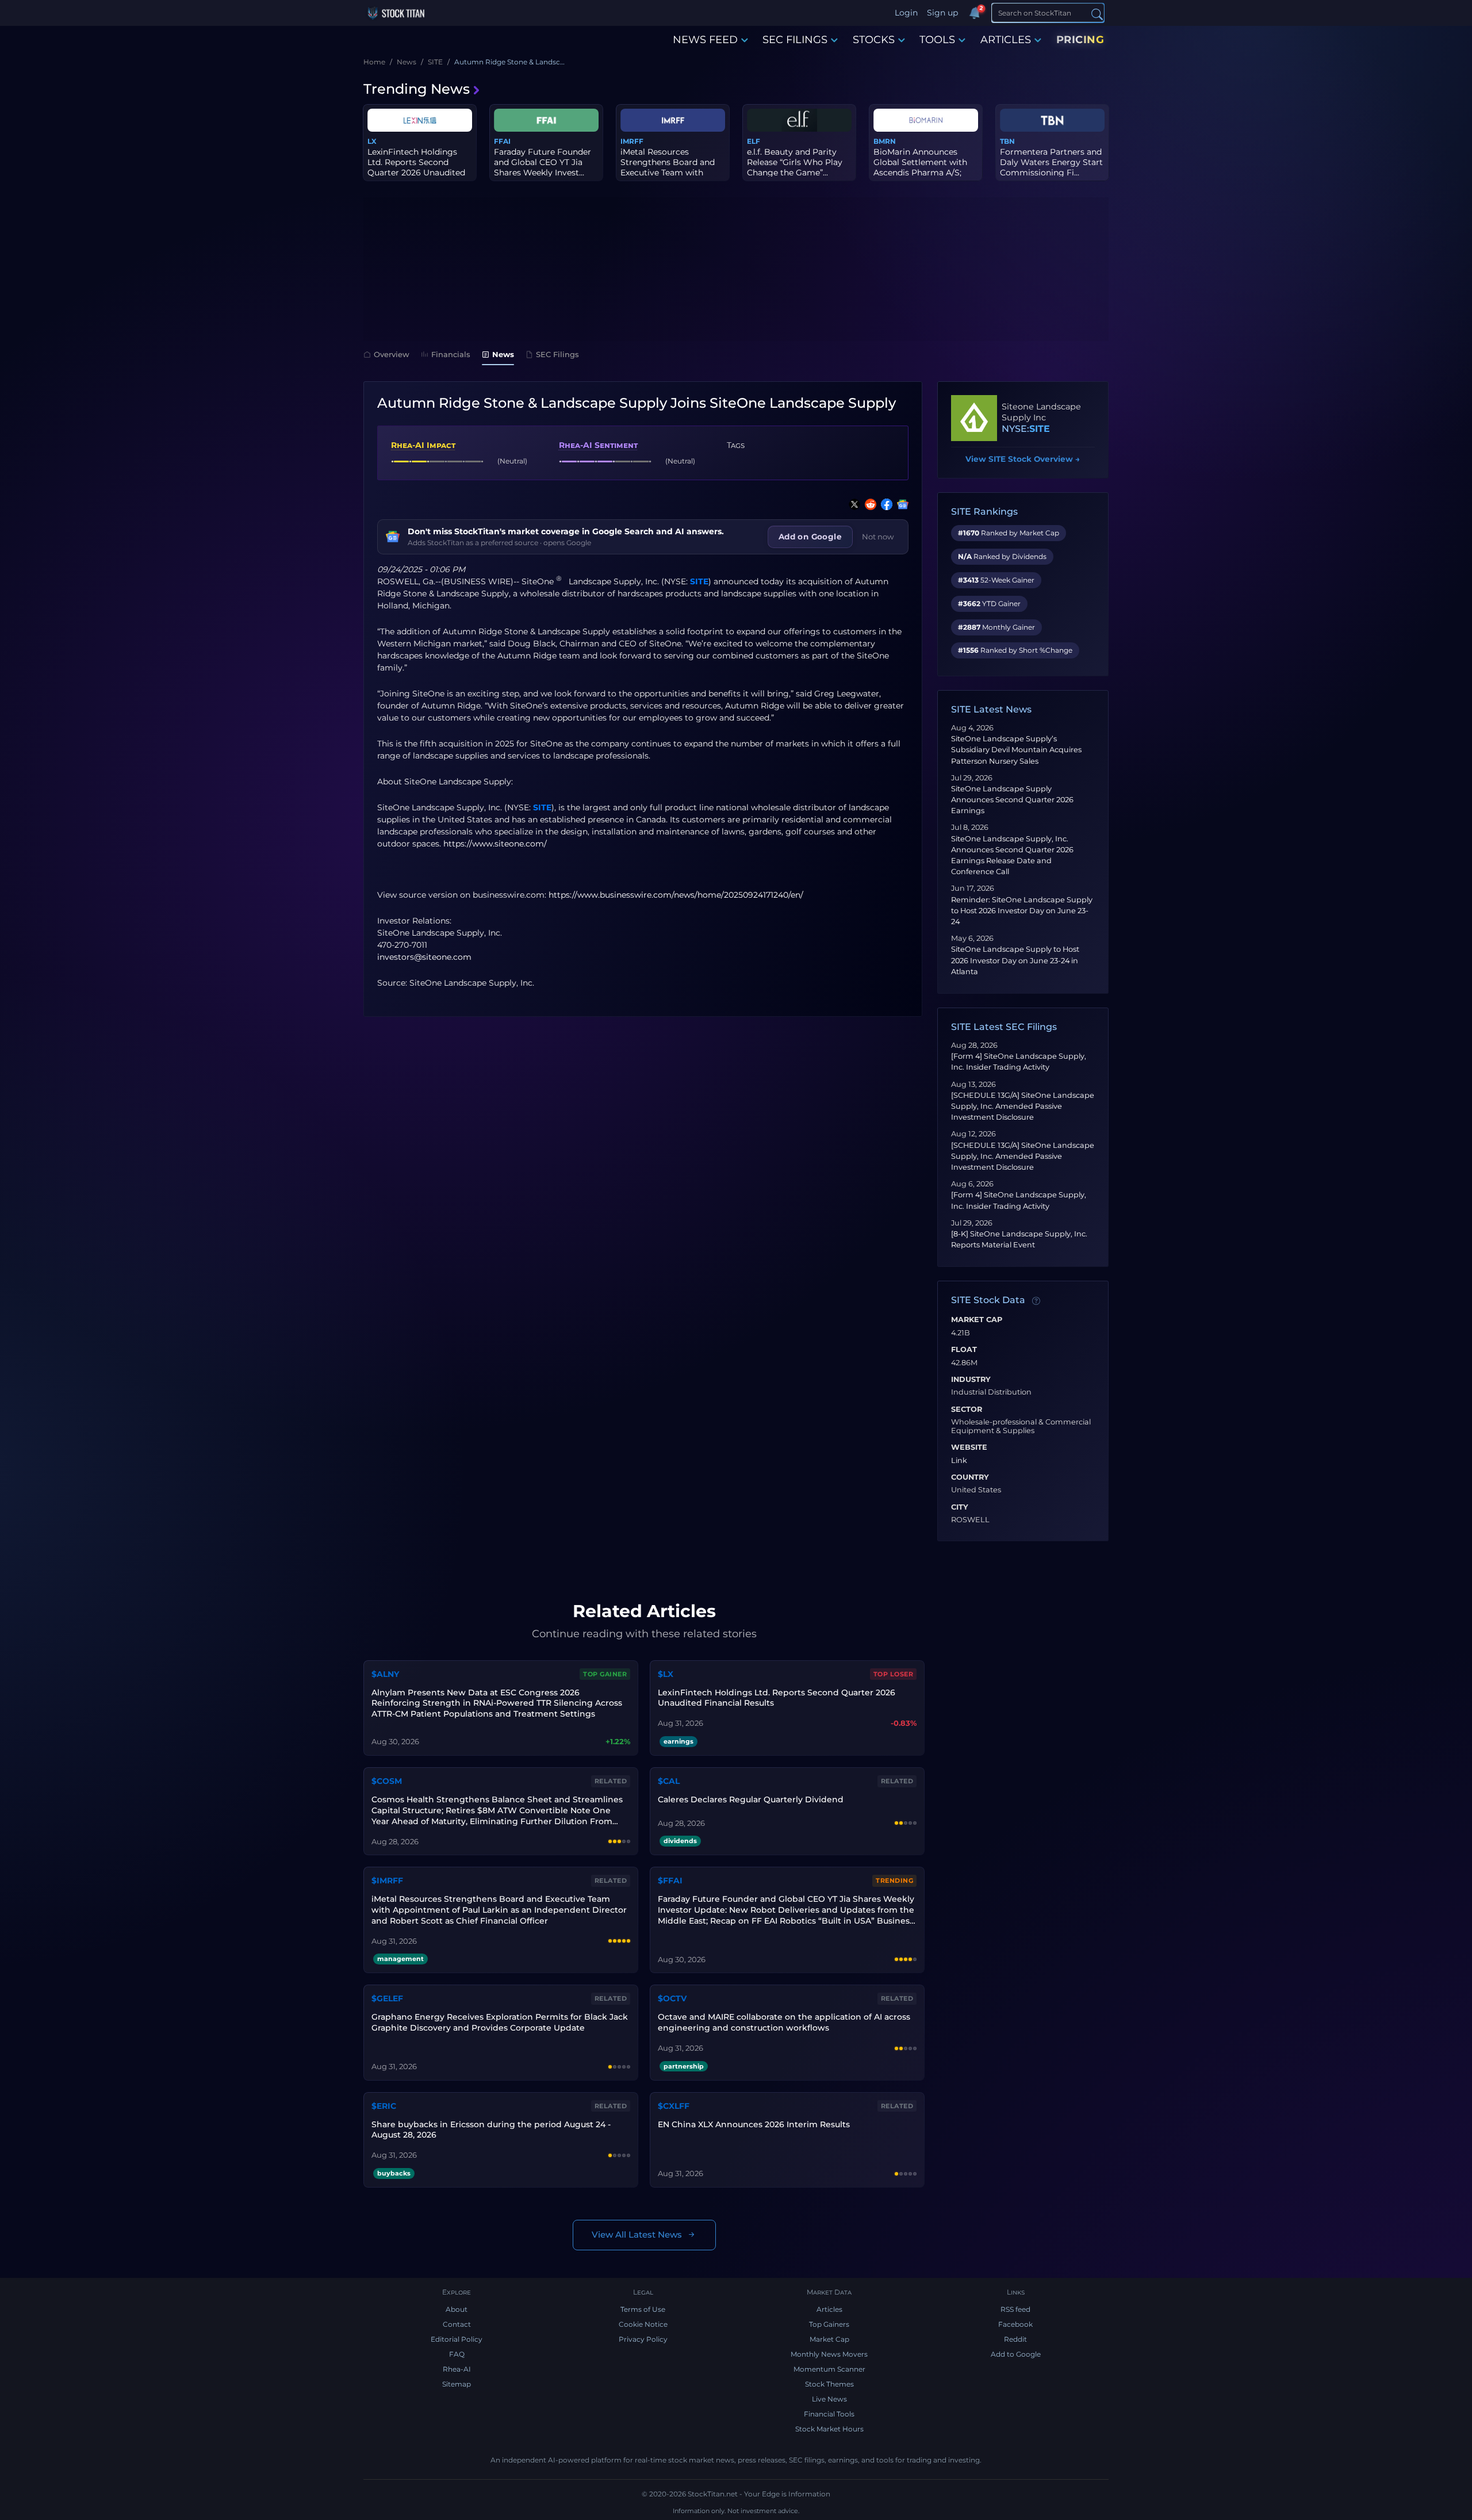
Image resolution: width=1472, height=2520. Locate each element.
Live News (829, 2399)
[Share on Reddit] (868, 504)
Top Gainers (829, 2324)
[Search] (1097, 14)
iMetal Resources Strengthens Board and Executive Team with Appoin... (668, 168)
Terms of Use (643, 2309)
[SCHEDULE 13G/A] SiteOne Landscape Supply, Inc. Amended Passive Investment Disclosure (1023, 1106)
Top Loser (894, 1674)
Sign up (942, 13)
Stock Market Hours (829, 2429)
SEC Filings (557, 354)
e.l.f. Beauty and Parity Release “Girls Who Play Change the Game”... (795, 162)
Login (906, 13)
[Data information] (1036, 1301)
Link (959, 1461)
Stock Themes (829, 2384)
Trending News (417, 89)
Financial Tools (829, 2414)
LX (372, 141)
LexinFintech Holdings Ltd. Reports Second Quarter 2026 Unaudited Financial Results (777, 1698)
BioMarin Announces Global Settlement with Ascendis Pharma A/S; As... (920, 168)
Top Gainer (605, 1674)
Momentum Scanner (829, 2369)
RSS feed (1015, 2309)
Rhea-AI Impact (423, 445)
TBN (1007, 141)
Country (970, 1477)
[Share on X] (852, 504)
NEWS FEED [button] (705, 40)
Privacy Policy (643, 2339)
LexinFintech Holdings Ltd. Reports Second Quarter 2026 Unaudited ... (416, 168)
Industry (971, 1380)
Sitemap (457, 2384)
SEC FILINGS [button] (795, 40)
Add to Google (1016, 2354)
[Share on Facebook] (884, 504)
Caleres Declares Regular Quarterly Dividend (751, 1799)
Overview (392, 354)
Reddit (1015, 2339)
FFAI (502, 141)
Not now (878, 537)
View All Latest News (637, 2234)
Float (964, 1350)
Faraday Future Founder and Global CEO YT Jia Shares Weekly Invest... (543, 162)
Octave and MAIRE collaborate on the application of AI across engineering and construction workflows (784, 2022)
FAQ (457, 2354)
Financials (451, 354)
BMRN (885, 141)
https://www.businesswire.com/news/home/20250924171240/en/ (676, 895)
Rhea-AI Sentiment (598, 445)
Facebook (1015, 2324)
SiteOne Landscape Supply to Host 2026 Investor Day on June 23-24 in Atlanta (1015, 960)
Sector (967, 1410)
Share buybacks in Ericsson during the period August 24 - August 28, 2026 (491, 2130)
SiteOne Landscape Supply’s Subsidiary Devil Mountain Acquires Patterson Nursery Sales (1016, 750)
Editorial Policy (457, 2339)
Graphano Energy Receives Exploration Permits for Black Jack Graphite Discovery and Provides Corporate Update (500, 2022)
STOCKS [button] (874, 40)
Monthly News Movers (829, 2354)
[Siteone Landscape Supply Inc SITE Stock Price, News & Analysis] (974, 418)
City (960, 1507)
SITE (699, 581)
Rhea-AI (457, 2369)
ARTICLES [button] (1006, 40)
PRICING (1080, 40)
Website (969, 1447)
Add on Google (810, 537)
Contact (457, 2324)
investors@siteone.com (424, 957)
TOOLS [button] (937, 40)
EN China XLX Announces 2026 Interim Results (754, 2124)
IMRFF (632, 141)
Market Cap (977, 1320)
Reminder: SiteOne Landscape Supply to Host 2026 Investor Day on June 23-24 (1022, 911)
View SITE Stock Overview (1023, 459)
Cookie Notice (643, 2324)
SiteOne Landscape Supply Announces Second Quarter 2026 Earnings (1012, 800)
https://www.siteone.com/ (495, 844)
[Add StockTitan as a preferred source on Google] (900, 504)
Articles (829, 2309)
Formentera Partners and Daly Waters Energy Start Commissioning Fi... (1051, 162)
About (457, 2309)
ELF (754, 141)
